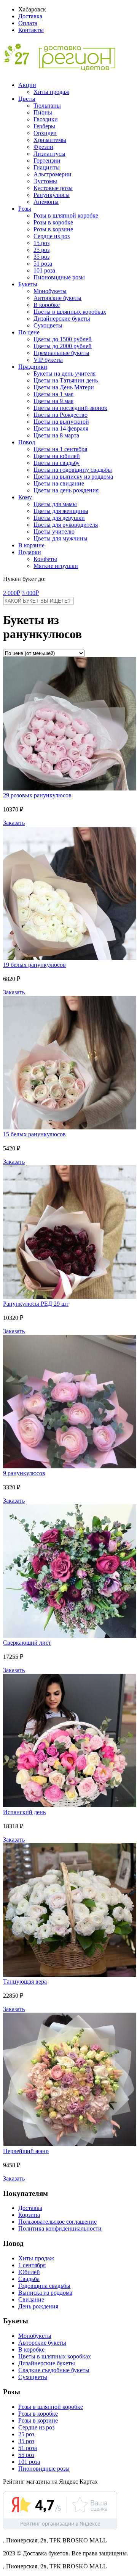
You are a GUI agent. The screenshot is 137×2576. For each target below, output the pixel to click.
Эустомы (45, 181)
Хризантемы (50, 140)
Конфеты (45, 559)
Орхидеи (45, 133)
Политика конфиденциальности (60, 2228)
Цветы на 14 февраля (61, 428)
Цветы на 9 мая (53, 401)
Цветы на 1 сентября (60, 449)
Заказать (14, 823)
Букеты (28, 284)
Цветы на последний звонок (70, 408)
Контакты (31, 30)
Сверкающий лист (27, 1643)
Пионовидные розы (59, 277)
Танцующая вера (25, 1982)
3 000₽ (30, 593)
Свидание (31, 2299)
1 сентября (32, 2265)
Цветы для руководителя (66, 525)
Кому (25, 497)
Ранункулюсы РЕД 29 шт (36, 1304)
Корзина (29, 2215)
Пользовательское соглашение (57, 2222)
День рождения (38, 2306)
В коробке (47, 305)
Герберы (44, 126)
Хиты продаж (51, 92)
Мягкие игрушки (56, 566)
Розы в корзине (53, 229)
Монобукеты (50, 291)
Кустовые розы (53, 188)
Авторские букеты (57, 298)
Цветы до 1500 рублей (63, 339)
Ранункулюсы (52, 195)
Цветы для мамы (55, 504)
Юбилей (29, 2272)
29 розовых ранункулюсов (37, 795)
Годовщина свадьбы (44, 2286)
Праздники (33, 367)
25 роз (41, 250)
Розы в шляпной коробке (66, 215)
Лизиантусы (49, 154)
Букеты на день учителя (65, 373)
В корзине (31, 545)
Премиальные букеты (61, 353)
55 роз (26, 2455)
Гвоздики (46, 119)
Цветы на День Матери (64, 387)
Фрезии (43, 147)
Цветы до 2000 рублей (63, 346)
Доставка (30, 16)
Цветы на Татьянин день (66, 380)
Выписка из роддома (45, 2293)
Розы (25, 209)
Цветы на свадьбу (57, 463)
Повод (27, 442)
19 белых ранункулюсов (34, 965)
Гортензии (47, 160)
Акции (27, 85)
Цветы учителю (54, 531)
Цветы (27, 99)
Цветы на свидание (59, 483)
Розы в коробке (53, 222)
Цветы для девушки (59, 518)
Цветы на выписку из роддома (73, 477)
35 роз (41, 257)
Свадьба (29, 2279)
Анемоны (46, 202)
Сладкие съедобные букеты (54, 2370)
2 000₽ (12, 593)
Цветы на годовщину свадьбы (73, 470)
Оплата (28, 23)
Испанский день (24, 1812)
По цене (29, 332)
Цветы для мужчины (61, 538)
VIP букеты (48, 360)
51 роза (43, 264)
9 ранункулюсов (24, 1473)
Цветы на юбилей (57, 456)
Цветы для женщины (61, 511)
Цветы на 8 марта (56, 435)
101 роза (44, 270)
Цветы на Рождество (61, 415)
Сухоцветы (48, 325)
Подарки (30, 552)
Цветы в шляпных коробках (70, 312)
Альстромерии (53, 174)
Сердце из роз (52, 236)
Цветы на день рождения (66, 490)
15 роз (41, 243)
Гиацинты (47, 167)
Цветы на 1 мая (53, 394)
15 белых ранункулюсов (34, 1134)
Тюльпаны (47, 106)
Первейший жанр (26, 2151)
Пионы (43, 112)
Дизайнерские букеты (62, 319)
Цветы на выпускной (61, 422)
